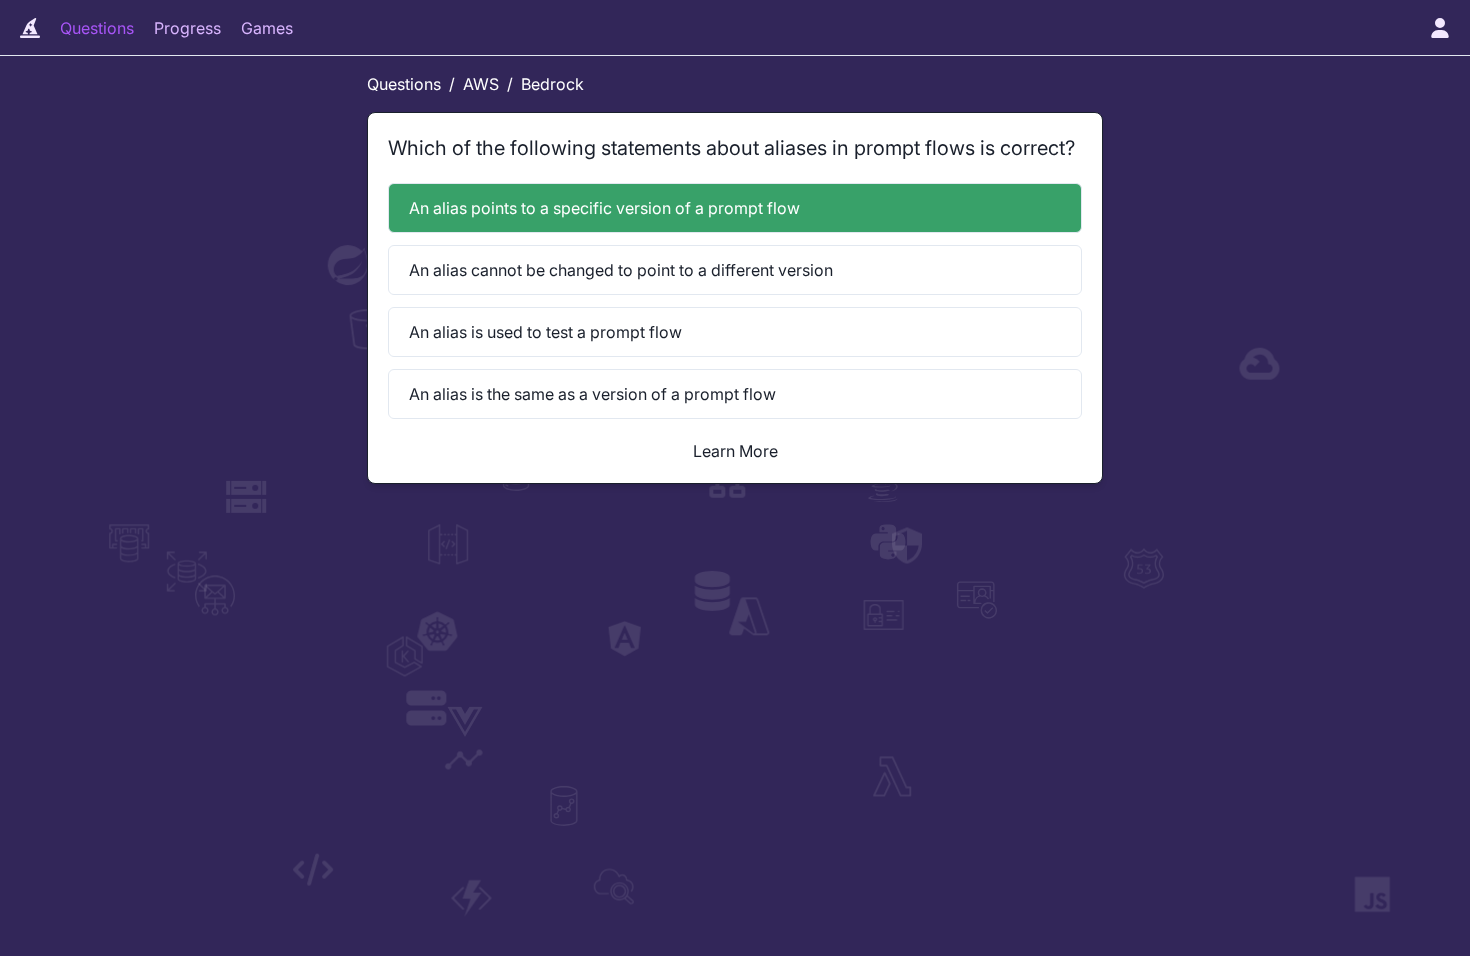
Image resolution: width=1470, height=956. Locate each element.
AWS (481, 84)
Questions (97, 28)
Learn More (735, 451)
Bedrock (552, 84)
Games (267, 28)
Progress (187, 28)
